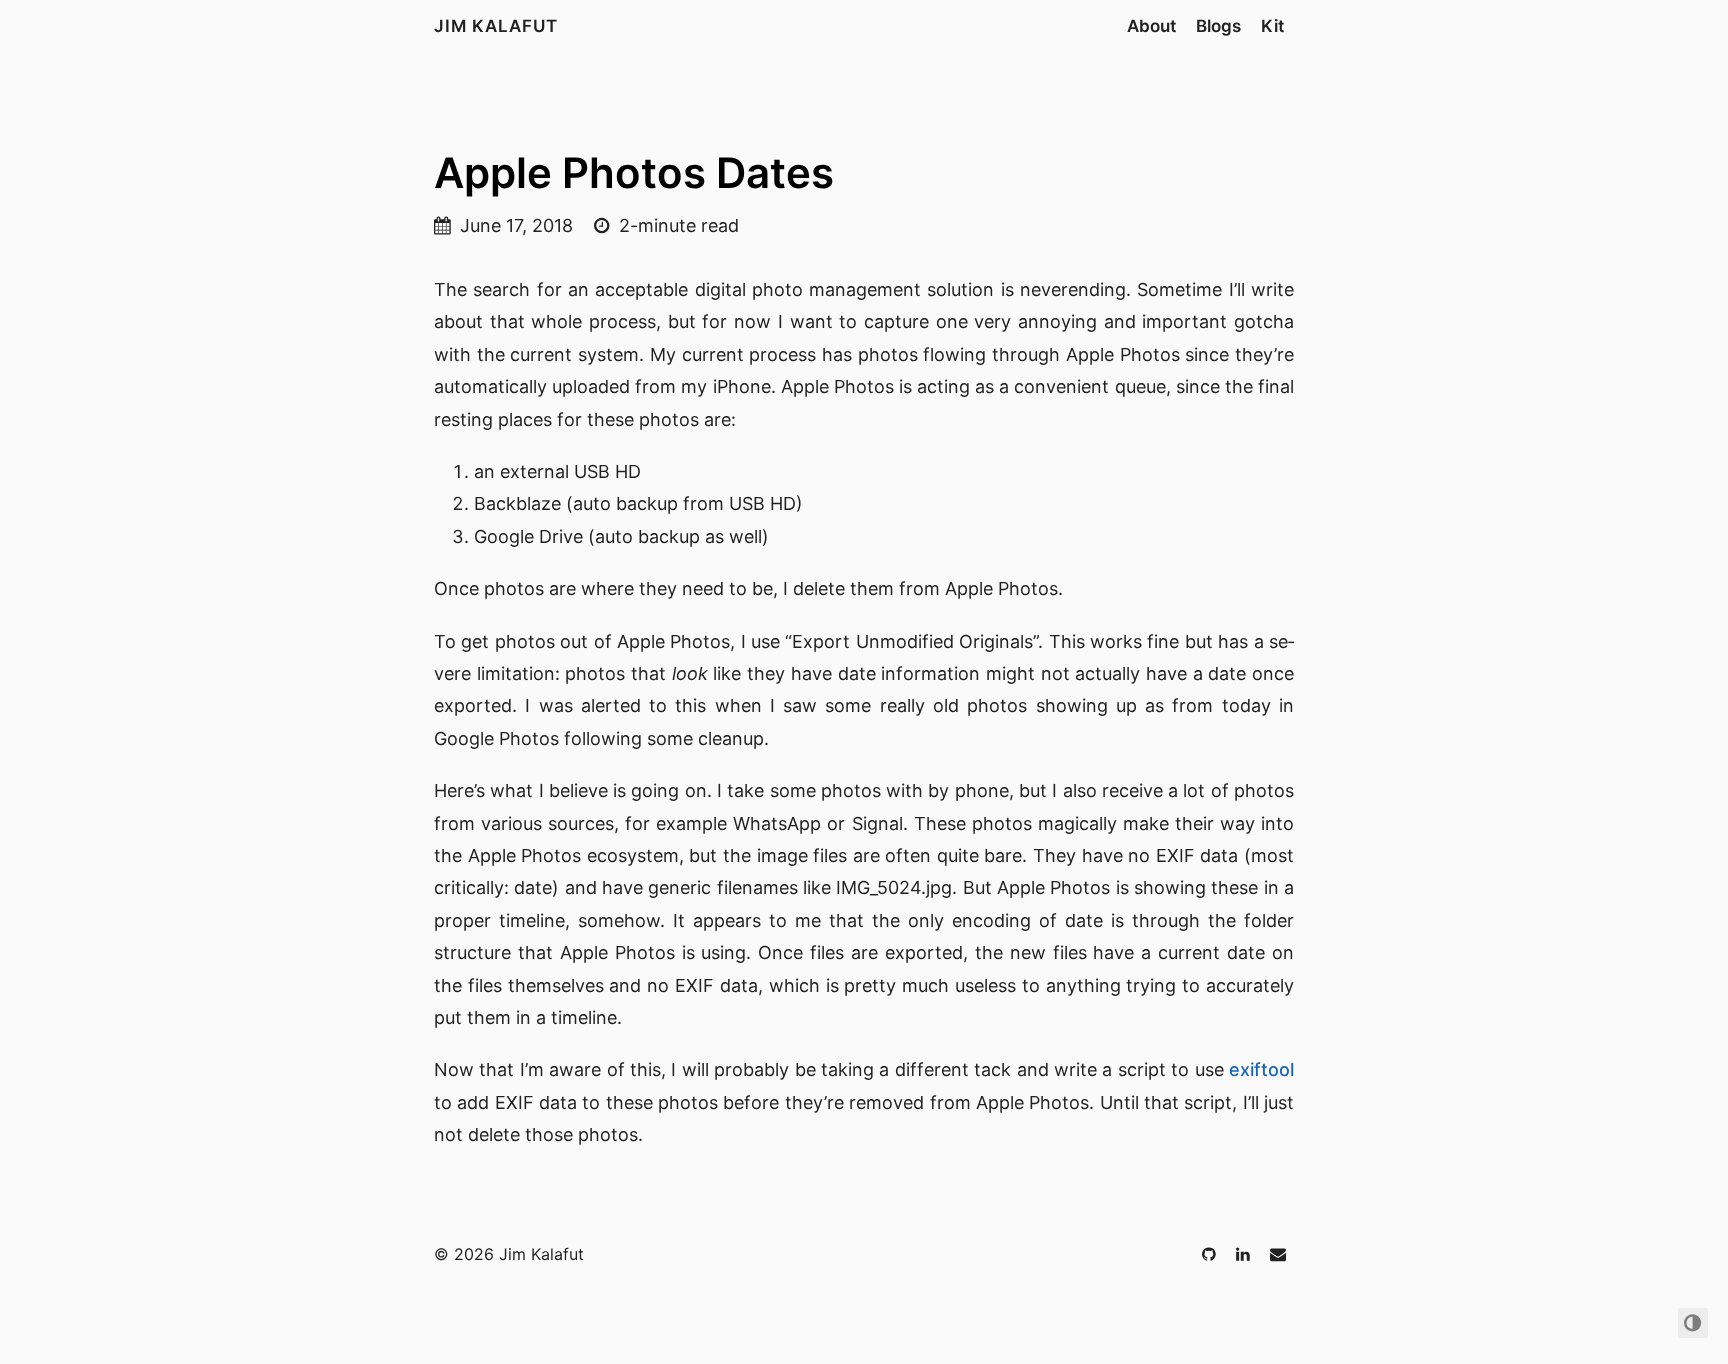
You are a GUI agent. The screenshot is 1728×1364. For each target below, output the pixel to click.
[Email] (1278, 1254)
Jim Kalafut (496, 26)
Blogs (1218, 26)
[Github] (1211, 1254)
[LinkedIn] (1245, 1254)
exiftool (1261, 1069)
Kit (1272, 26)
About (1151, 26)
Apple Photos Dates (634, 172)
